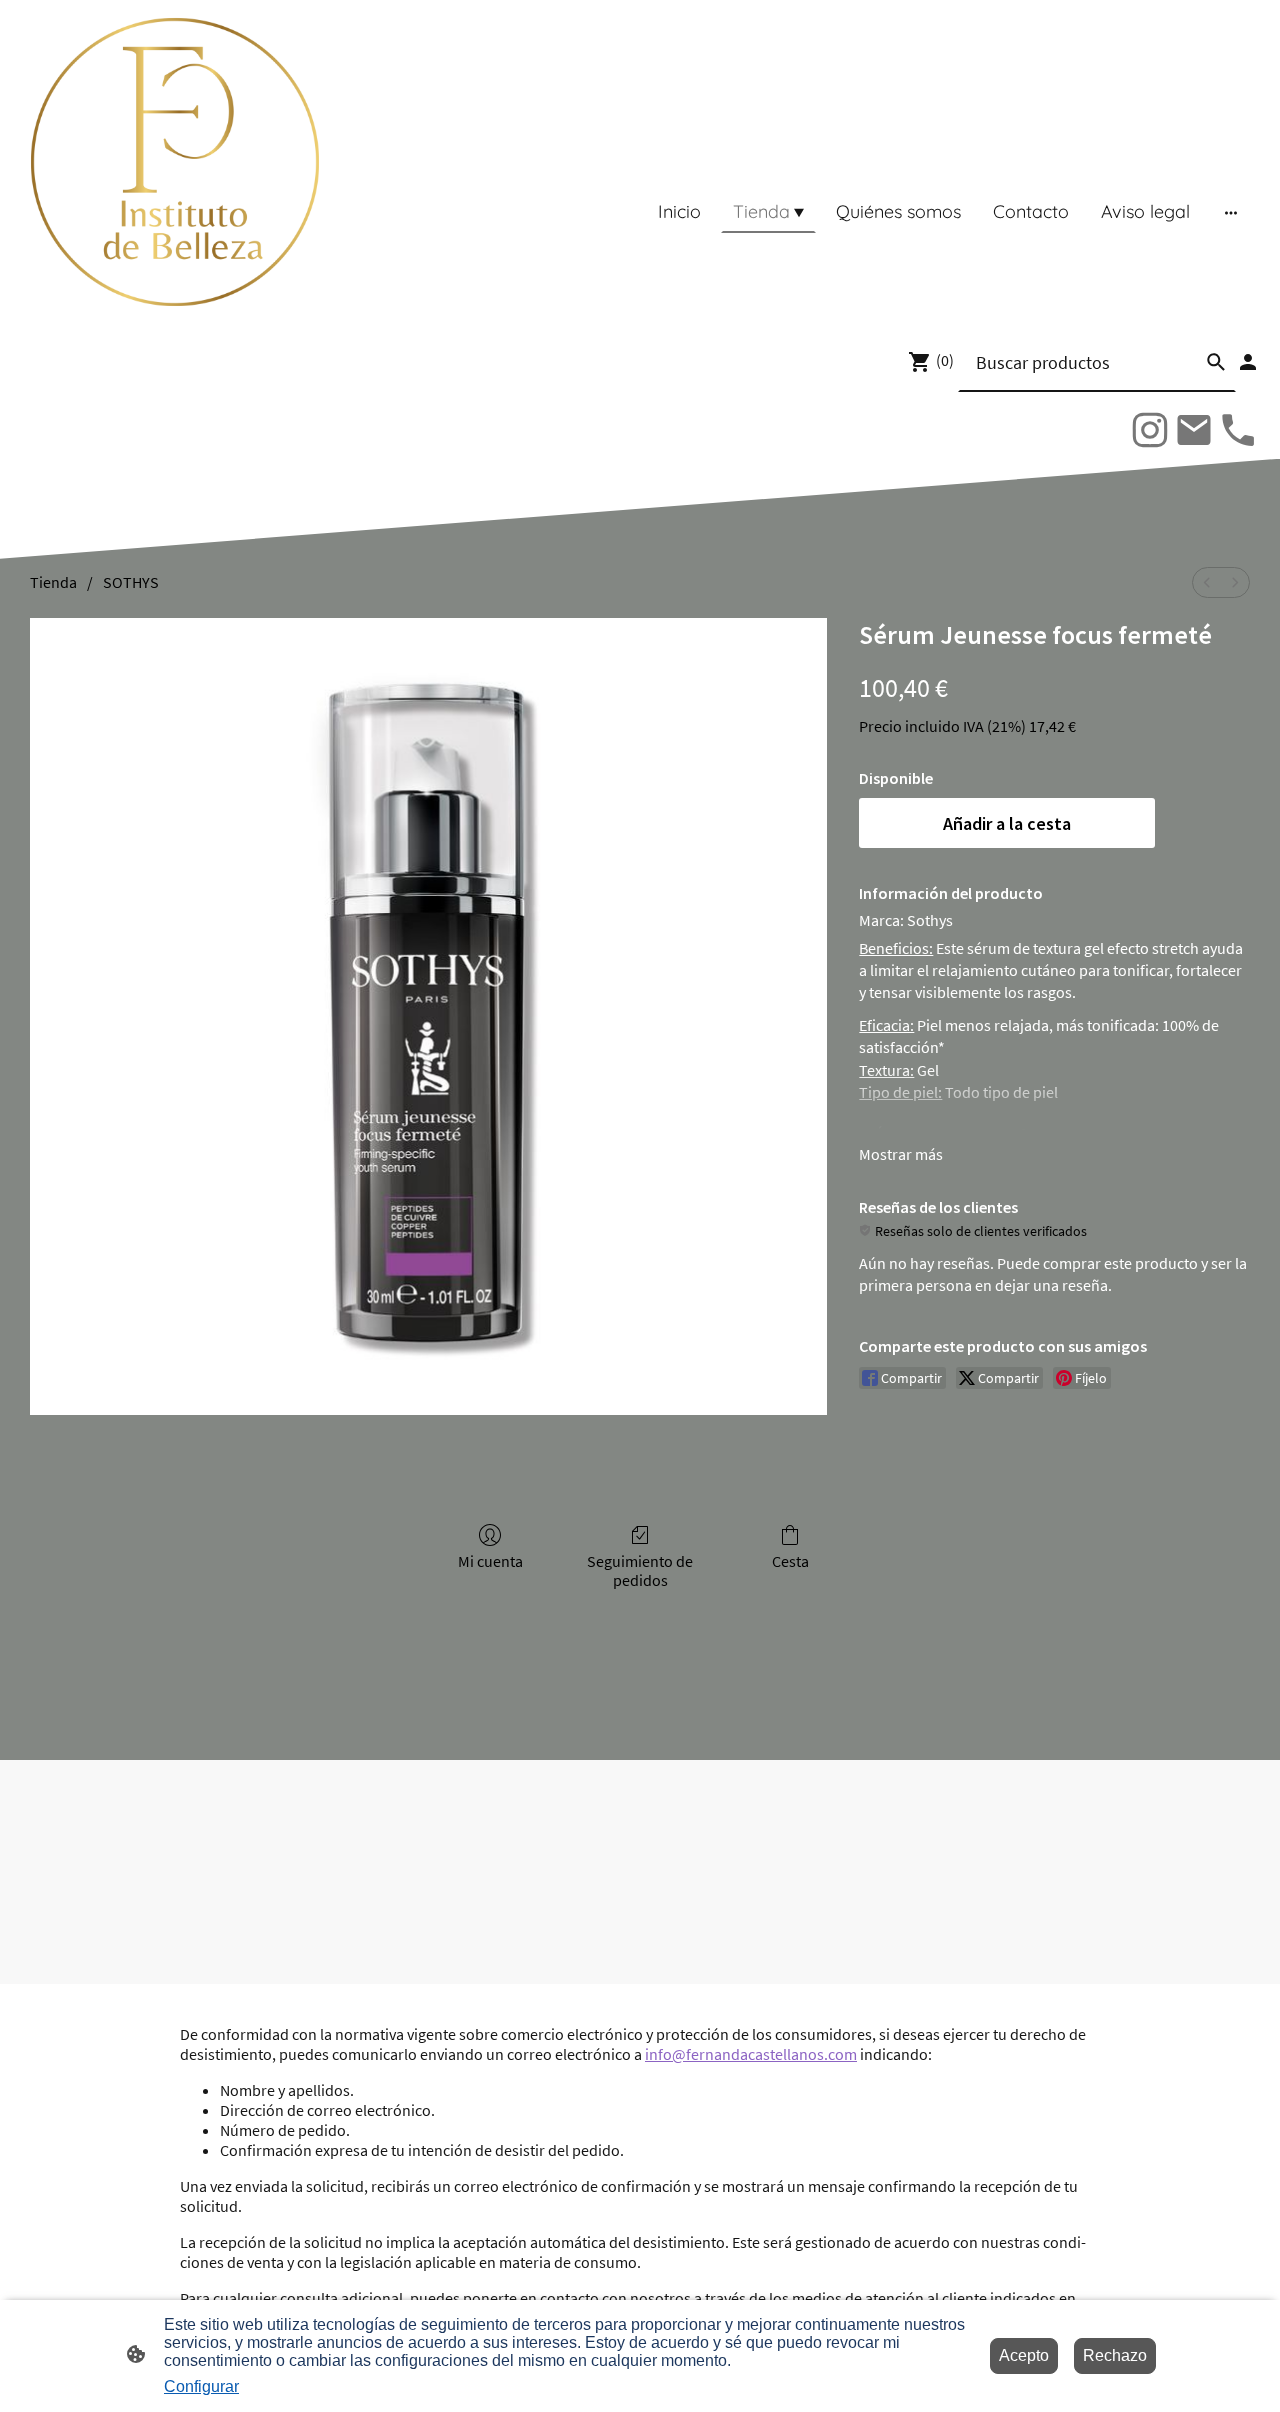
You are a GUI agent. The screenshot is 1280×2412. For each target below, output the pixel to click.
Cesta (790, 1561)
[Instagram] (1150, 430)
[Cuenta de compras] (1248, 362)
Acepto (1024, 2355)
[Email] (1194, 430)
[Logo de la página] (175, 162)
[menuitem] (1207, 582)
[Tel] (1238, 430)
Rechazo (1115, 2355)
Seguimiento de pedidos (640, 1570)
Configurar (201, 2386)
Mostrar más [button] (901, 1154)
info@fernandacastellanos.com (751, 2054)
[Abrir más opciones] (1231, 211)
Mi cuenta (490, 1561)
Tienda (53, 582)
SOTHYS (131, 582)
